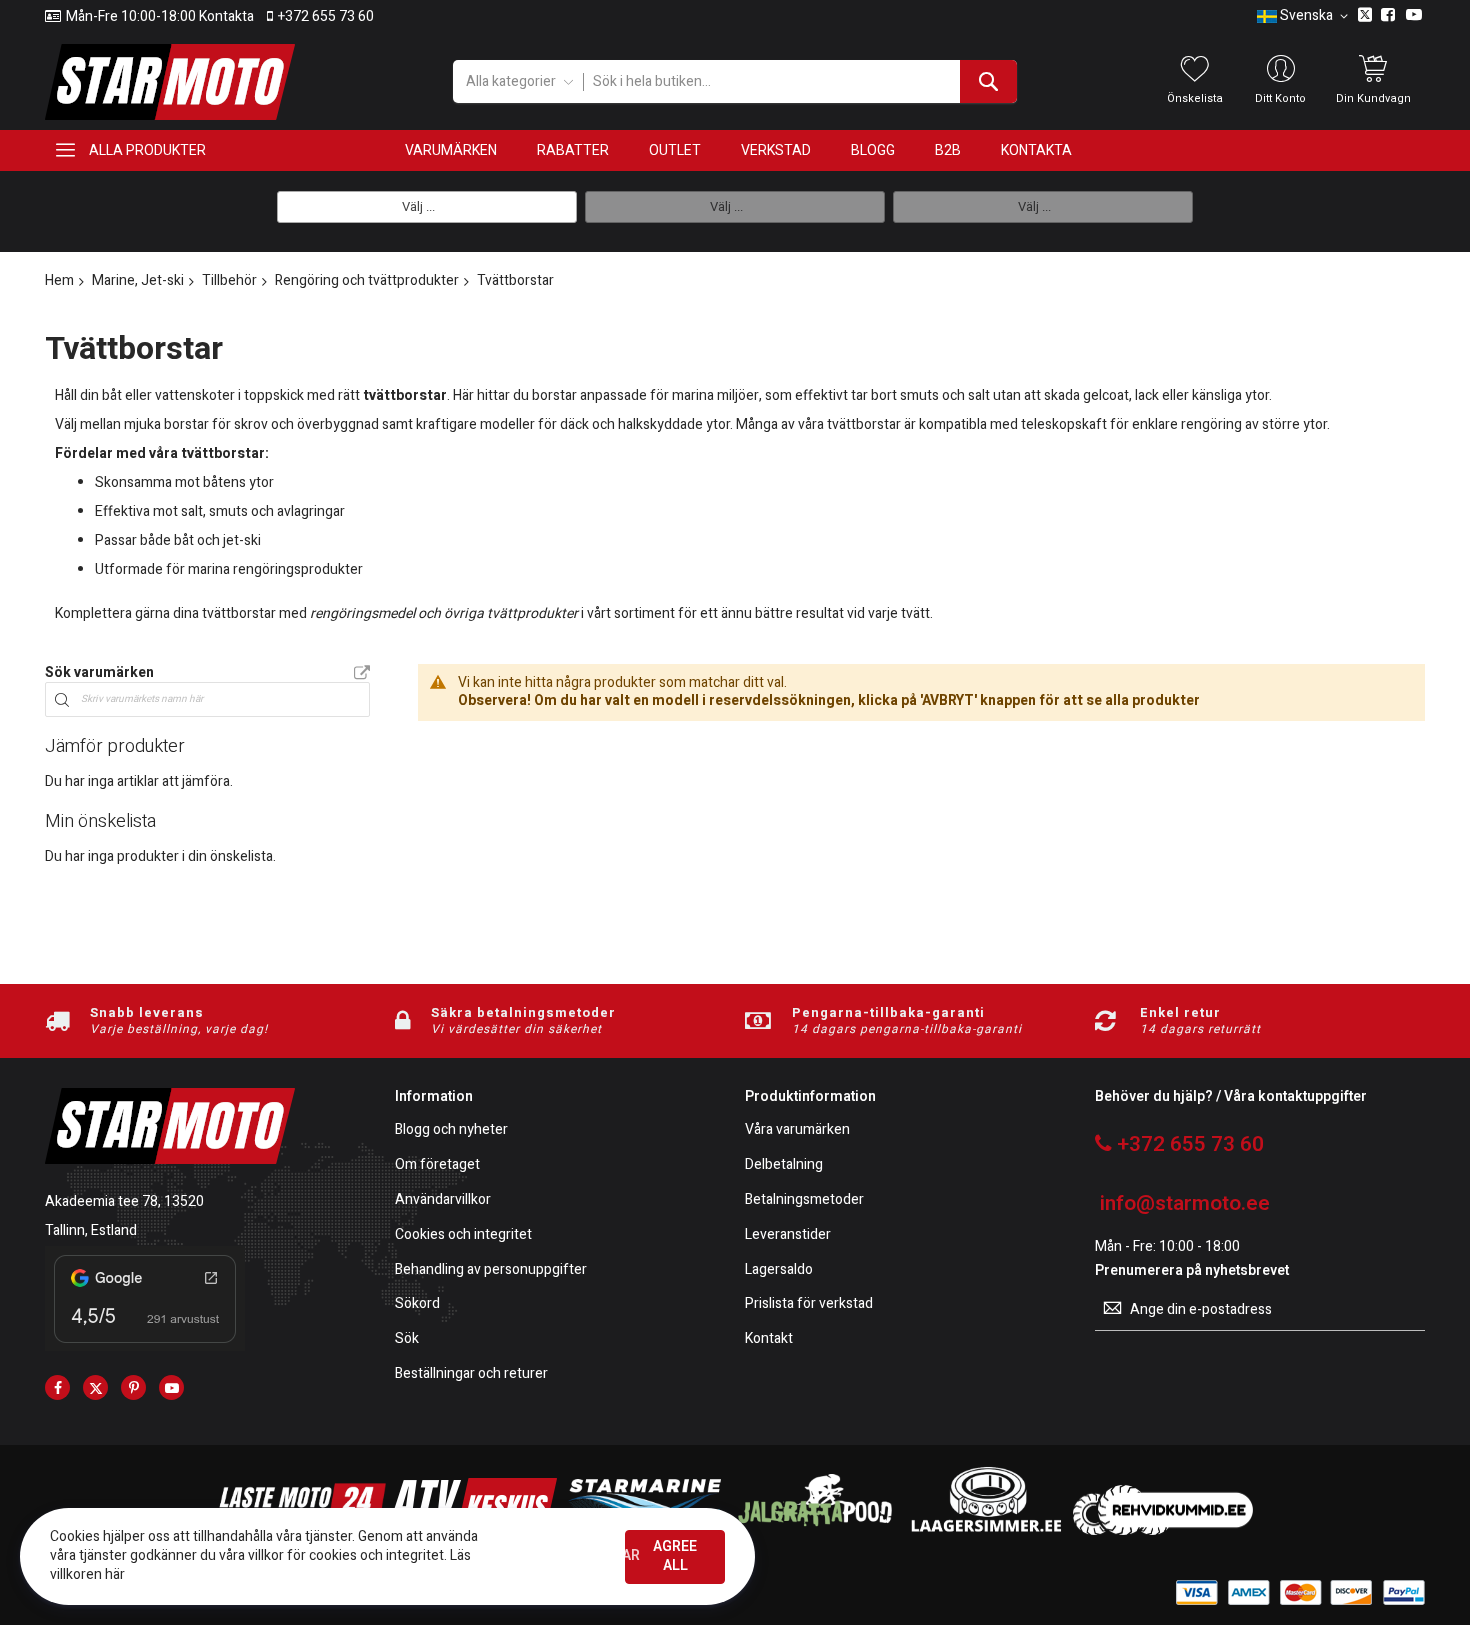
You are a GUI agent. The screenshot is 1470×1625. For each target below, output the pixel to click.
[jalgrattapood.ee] (815, 1530)
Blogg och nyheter (451, 1130)
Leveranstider (788, 1235)
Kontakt (769, 1339)
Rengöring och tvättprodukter (367, 280)
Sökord (417, 1304)
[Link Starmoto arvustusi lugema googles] (145, 1346)
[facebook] (57, 1387)
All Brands (362, 674)
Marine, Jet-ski (138, 280)
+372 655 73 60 (326, 17)
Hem (59, 280)
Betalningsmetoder (804, 1200)
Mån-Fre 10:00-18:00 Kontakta (160, 17)
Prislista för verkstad (809, 1304)
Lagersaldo (779, 1270)
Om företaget (437, 1165)
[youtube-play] (171, 1387)
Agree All (675, 1556)
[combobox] (799, 81)
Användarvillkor (443, 1200)
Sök (407, 1339)
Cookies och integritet (463, 1235)
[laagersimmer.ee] (986, 1530)
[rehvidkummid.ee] (1163, 1530)
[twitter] (95, 1387)
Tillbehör (229, 280)
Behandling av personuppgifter (491, 1270)
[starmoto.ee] (170, 82)
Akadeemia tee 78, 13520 (124, 1201)
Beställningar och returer (471, 1374)
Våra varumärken (797, 1130)
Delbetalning (784, 1165)
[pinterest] (133, 1387)
